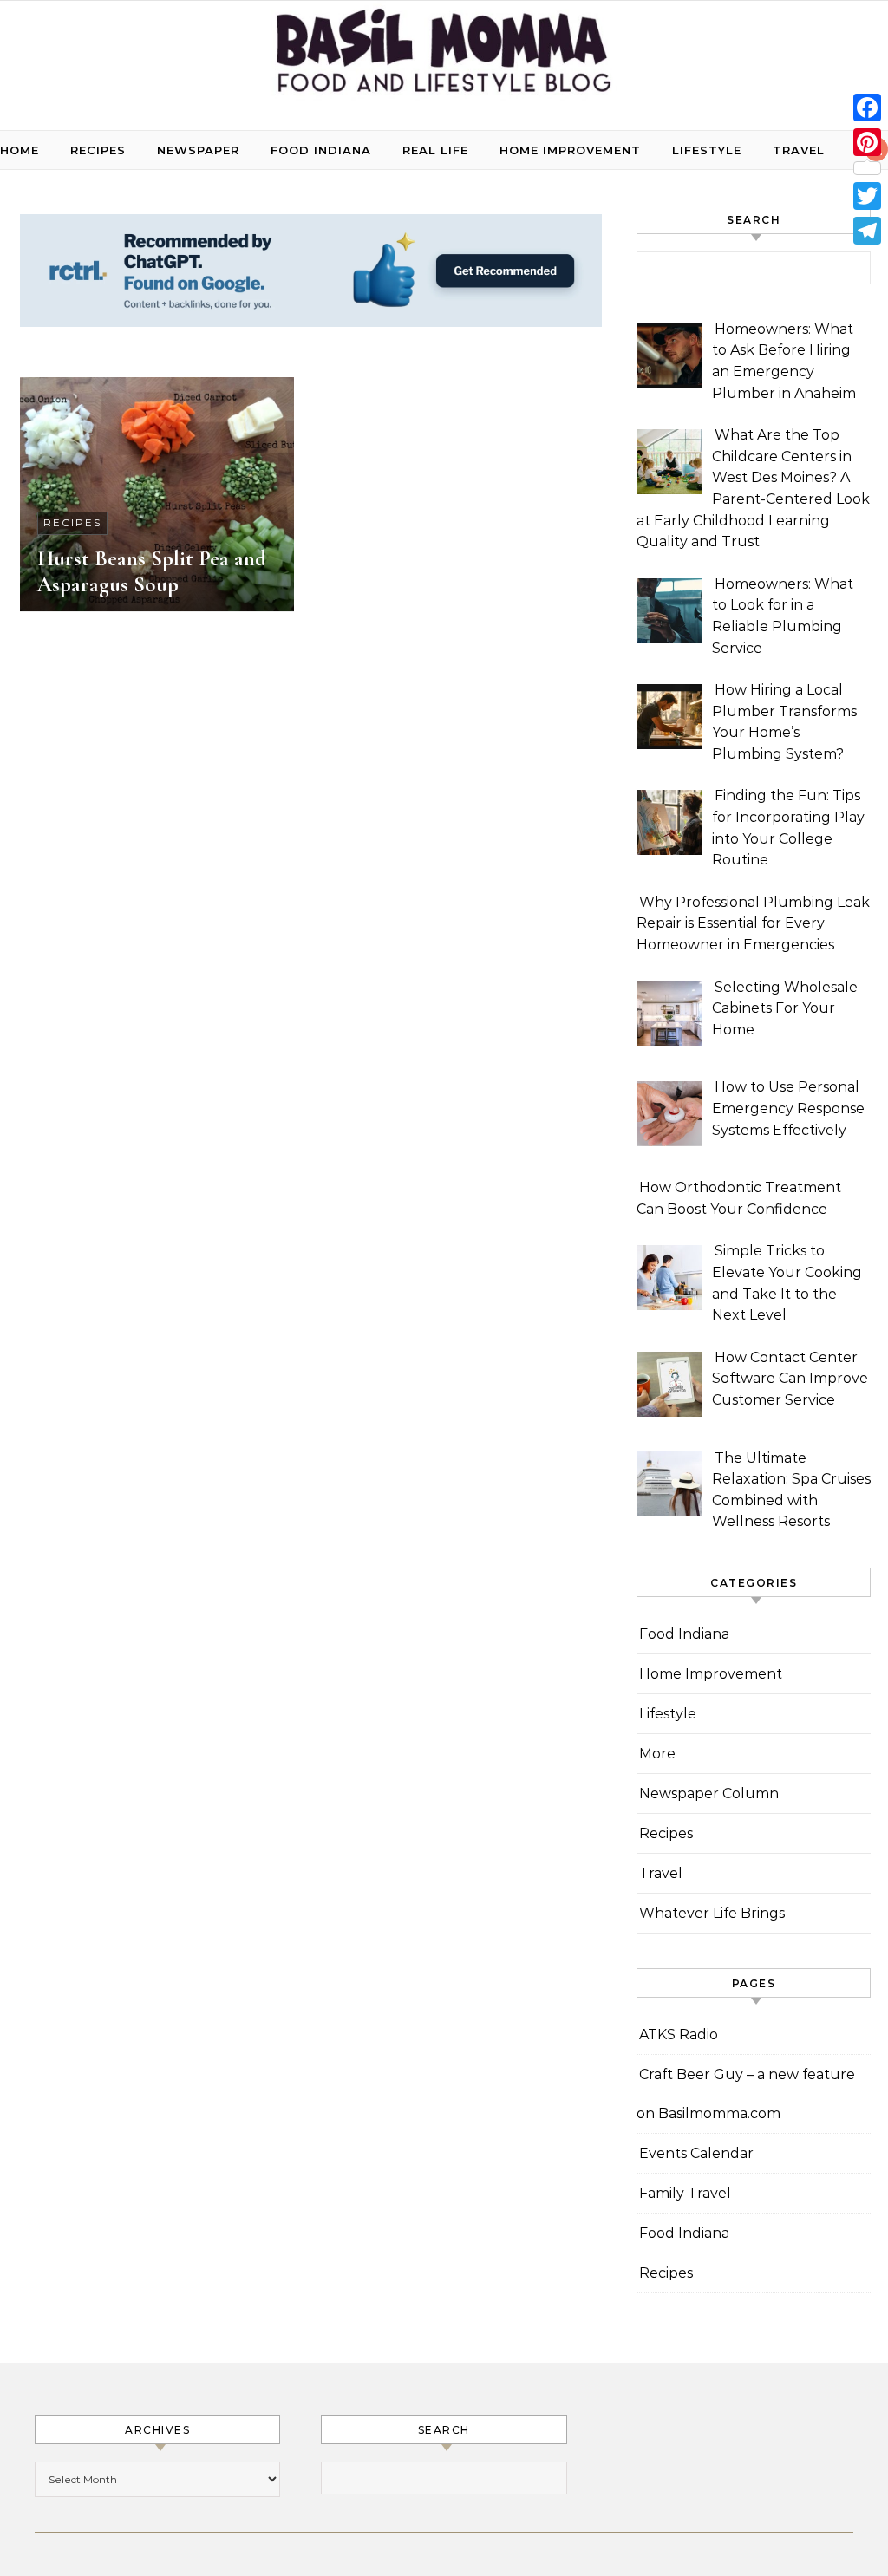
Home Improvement (570, 150)
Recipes (98, 150)
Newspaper (198, 150)
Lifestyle (707, 150)
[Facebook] (867, 108)
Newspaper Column (709, 1793)
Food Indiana (321, 150)
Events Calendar (696, 2153)
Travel (799, 150)
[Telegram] (867, 231)
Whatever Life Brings (712, 1913)
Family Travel (685, 2193)
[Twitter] (867, 196)
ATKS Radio (679, 2035)
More (657, 1754)
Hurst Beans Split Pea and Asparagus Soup (152, 571)
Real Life (435, 150)
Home (20, 150)
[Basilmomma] (444, 59)
